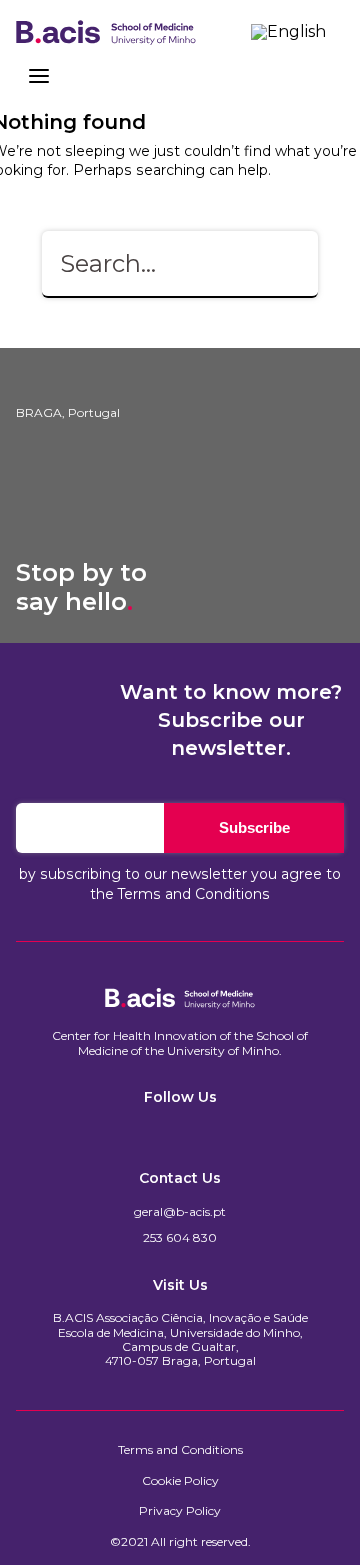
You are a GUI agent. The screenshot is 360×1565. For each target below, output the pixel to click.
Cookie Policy (180, 1481)
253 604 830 (180, 1238)
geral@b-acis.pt (180, 1212)
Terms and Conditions (194, 894)
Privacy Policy (180, 1511)
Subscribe (254, 827)
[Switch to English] (288, 32)
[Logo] (106, 32)
